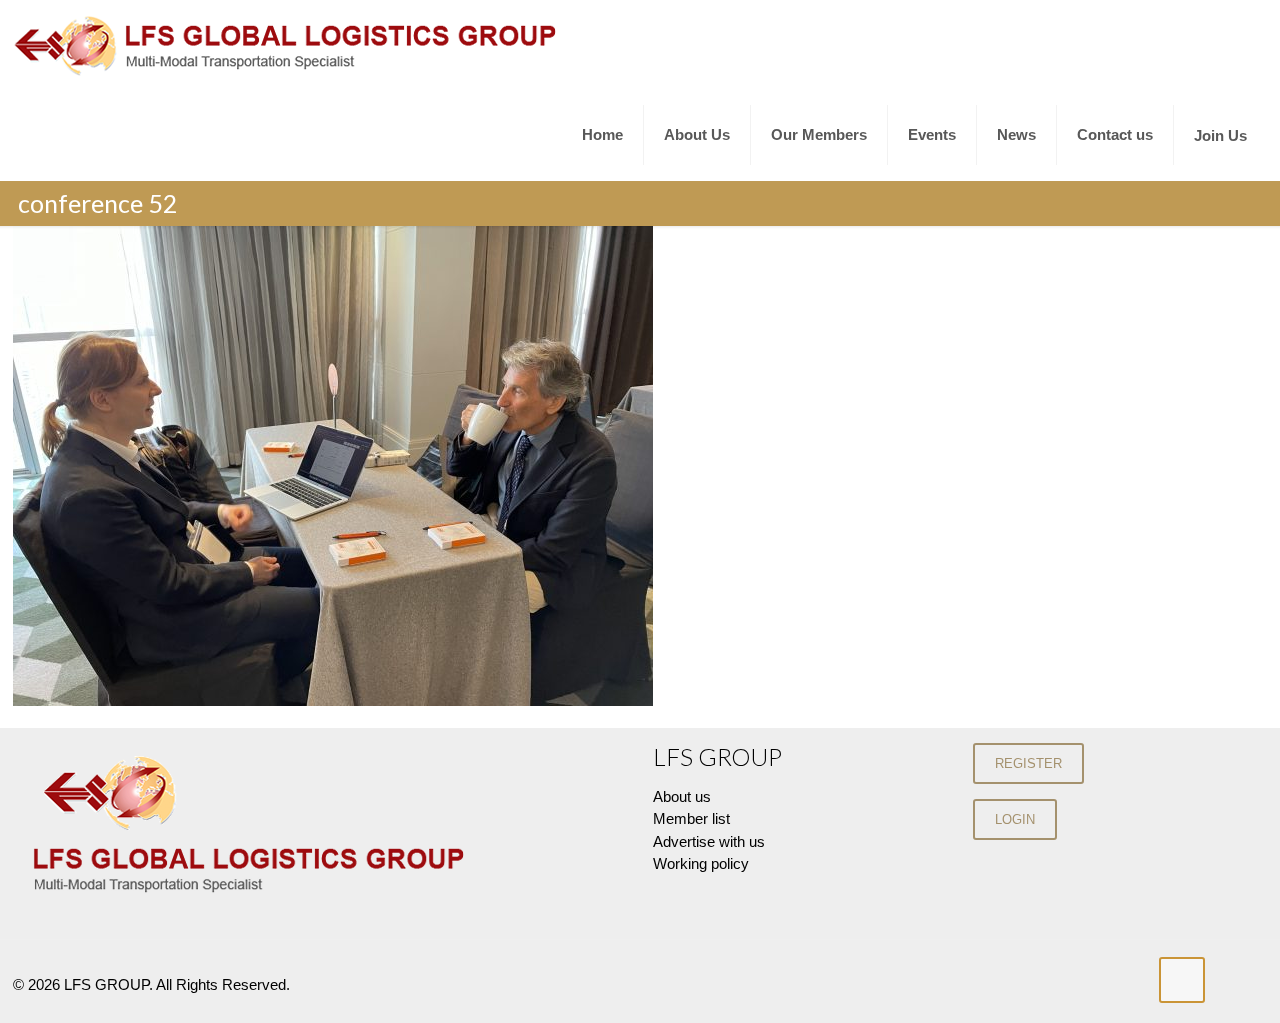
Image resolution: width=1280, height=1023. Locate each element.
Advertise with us (709, 841)
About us (682, 796)
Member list (691, 818)
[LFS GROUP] (288, 45)
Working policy (701, 863)
